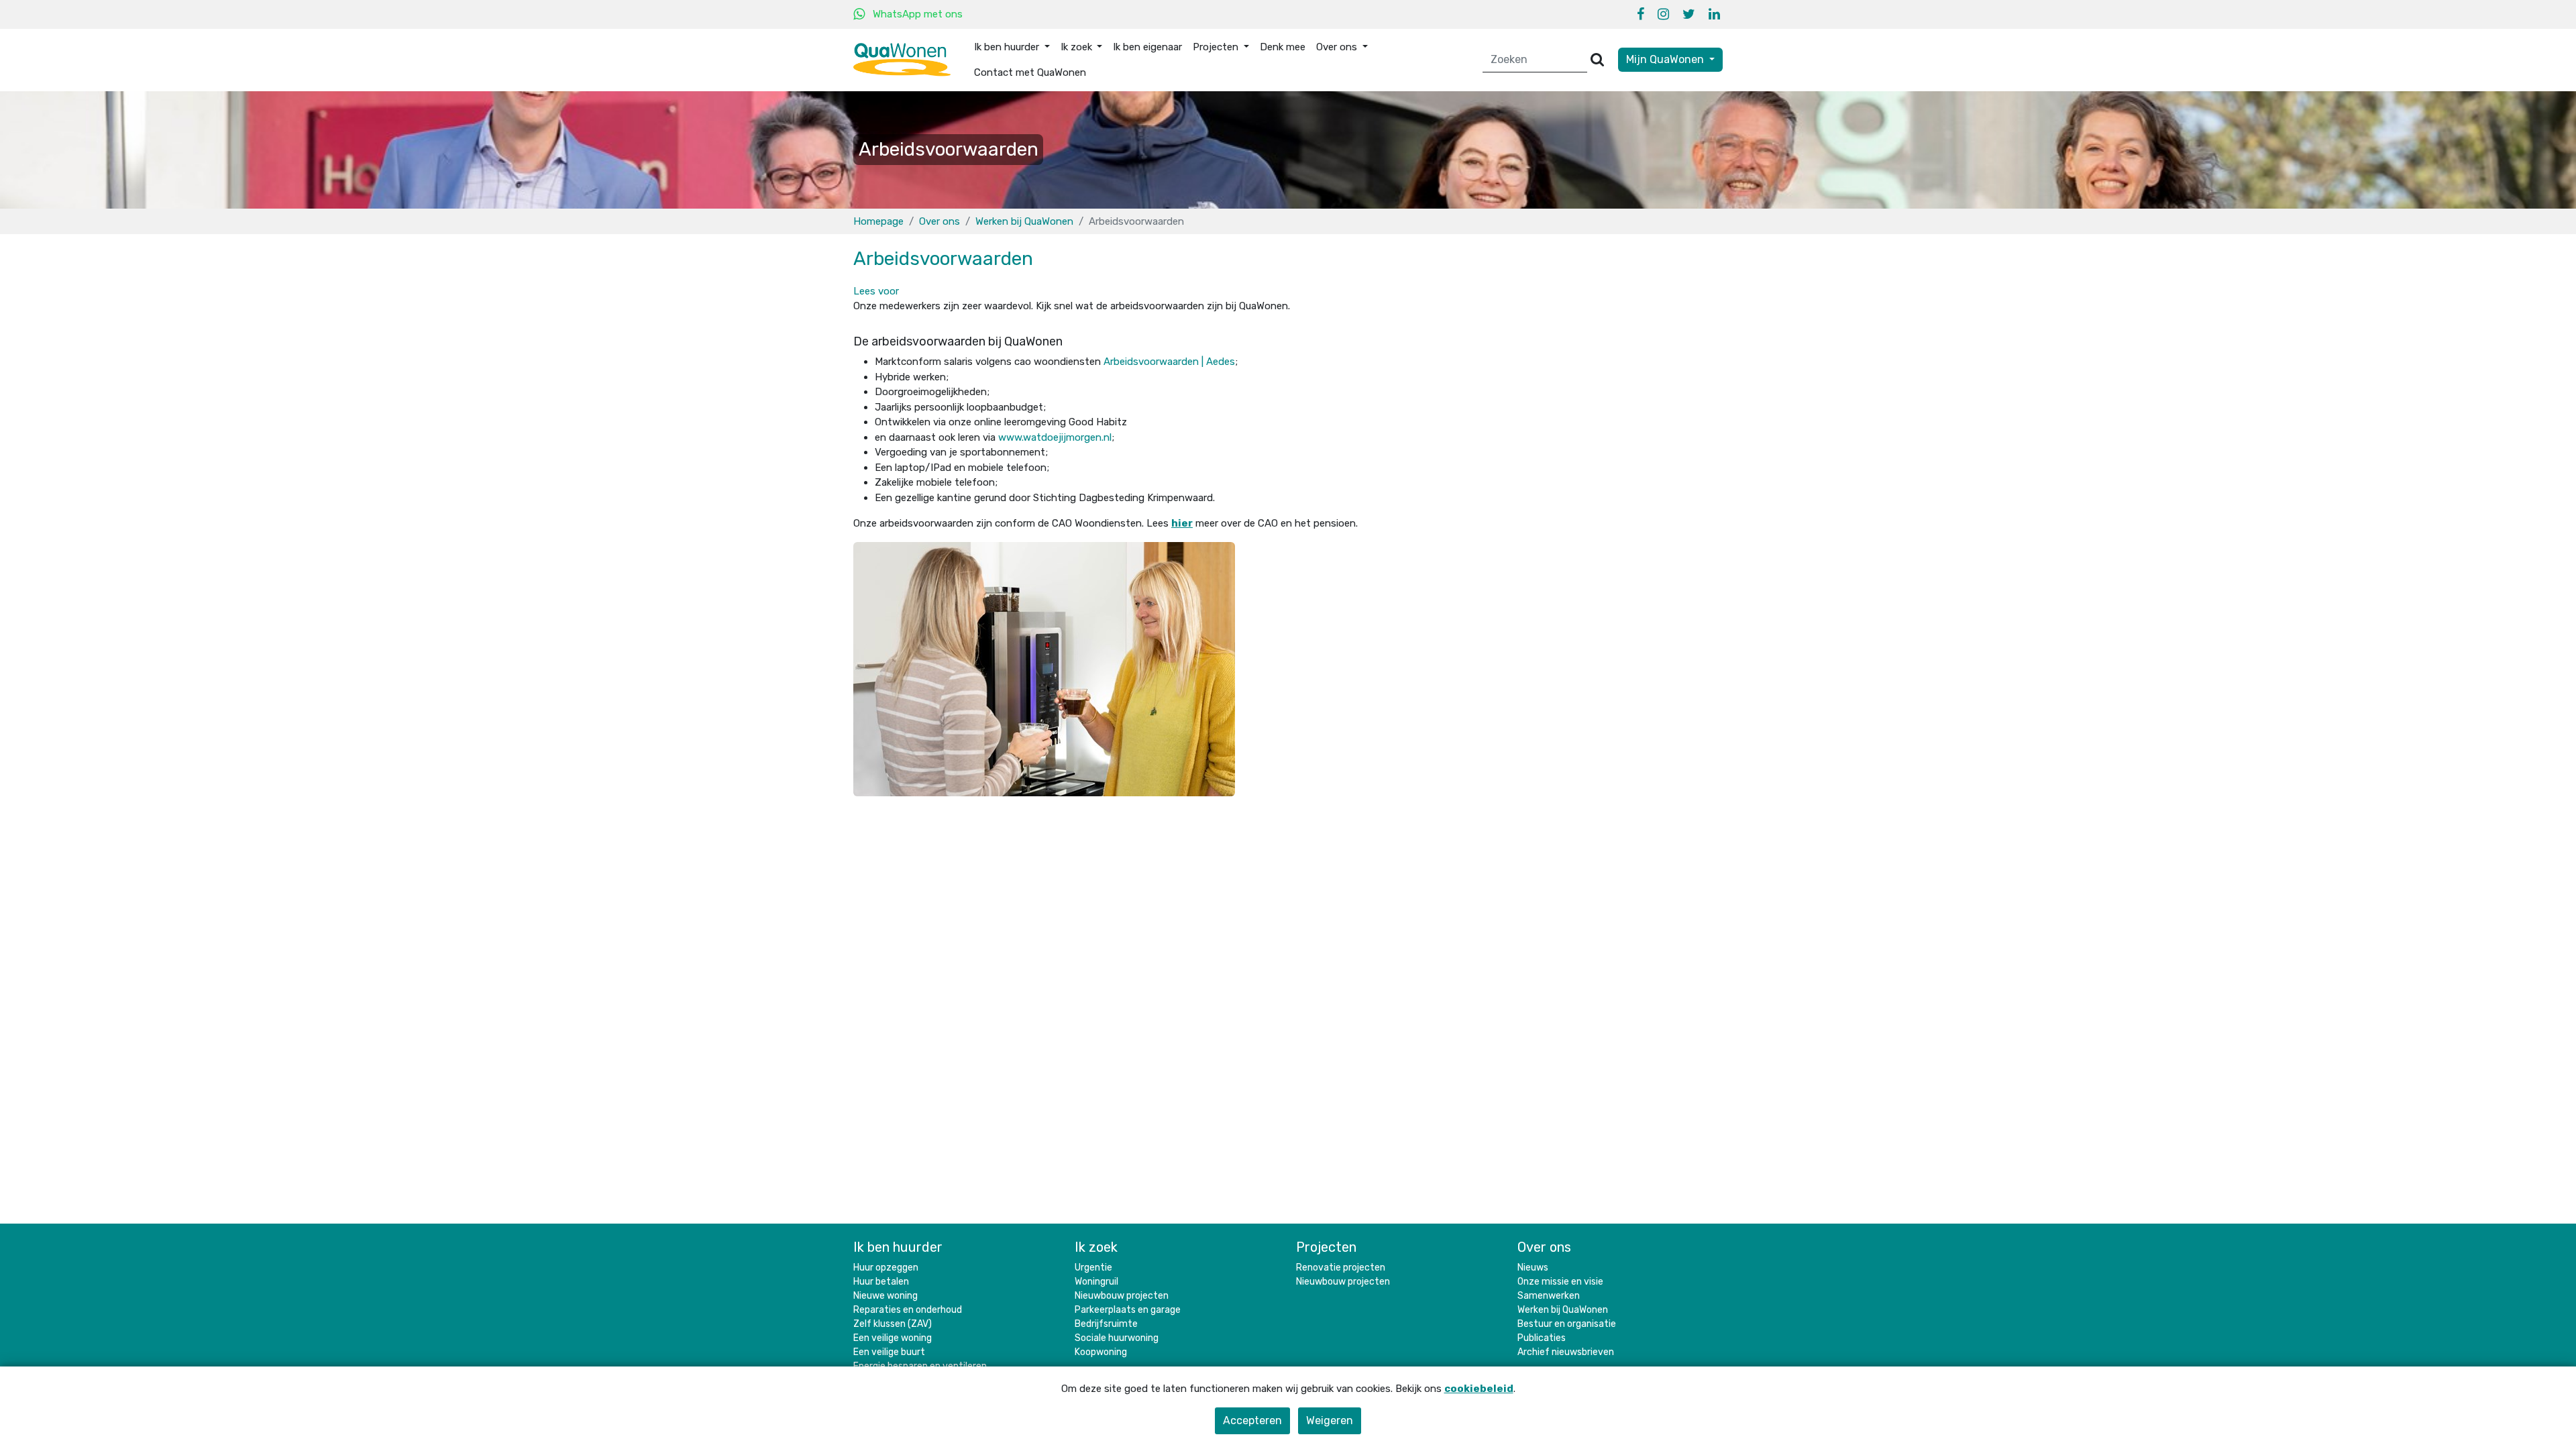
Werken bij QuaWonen (1024, 221)
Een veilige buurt (889, 1352)
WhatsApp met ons (918, 14)
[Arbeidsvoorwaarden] (1044, 668)
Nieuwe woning (885, 1296)
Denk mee (1283, 47)
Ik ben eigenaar (1147, 47)
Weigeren (1330, 1420)
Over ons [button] (1338, 47)
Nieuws (1533, 1268)
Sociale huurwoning (1117, 1338)
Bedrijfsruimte (1106, 1324)
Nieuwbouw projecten (1122, 1296)
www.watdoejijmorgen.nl (1055, 437)
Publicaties (1542, 1338)
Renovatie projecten (1341, 1268)
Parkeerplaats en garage (1128, 1310)
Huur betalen (881, 1282)
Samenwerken (1549, 1296)
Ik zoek (1096, 1247)
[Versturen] (1597, 60)
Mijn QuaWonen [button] (1666, 59)
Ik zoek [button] (1078, 47)
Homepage (878, 221)
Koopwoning (1101, 1352)
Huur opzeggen (886, 1268)
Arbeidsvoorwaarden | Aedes (1169, 362)
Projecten (1326, 1247)
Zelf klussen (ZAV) (893, 1324)
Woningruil (1096, 1282)
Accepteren (1252, 1420)
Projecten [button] (1217, 47)
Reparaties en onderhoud (908, 1310)
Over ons (940, 221)
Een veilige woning (893, 1338)
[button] (876, 291)
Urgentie (1093, 1268)
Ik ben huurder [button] (1008, 47)
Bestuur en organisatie (1567, 1324)
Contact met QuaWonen (1030, 72)
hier (1182, 523)
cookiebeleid (1479, 1389)
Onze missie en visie (1560, 1282)
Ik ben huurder (898, 1247)
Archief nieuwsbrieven (1566, 1352)
